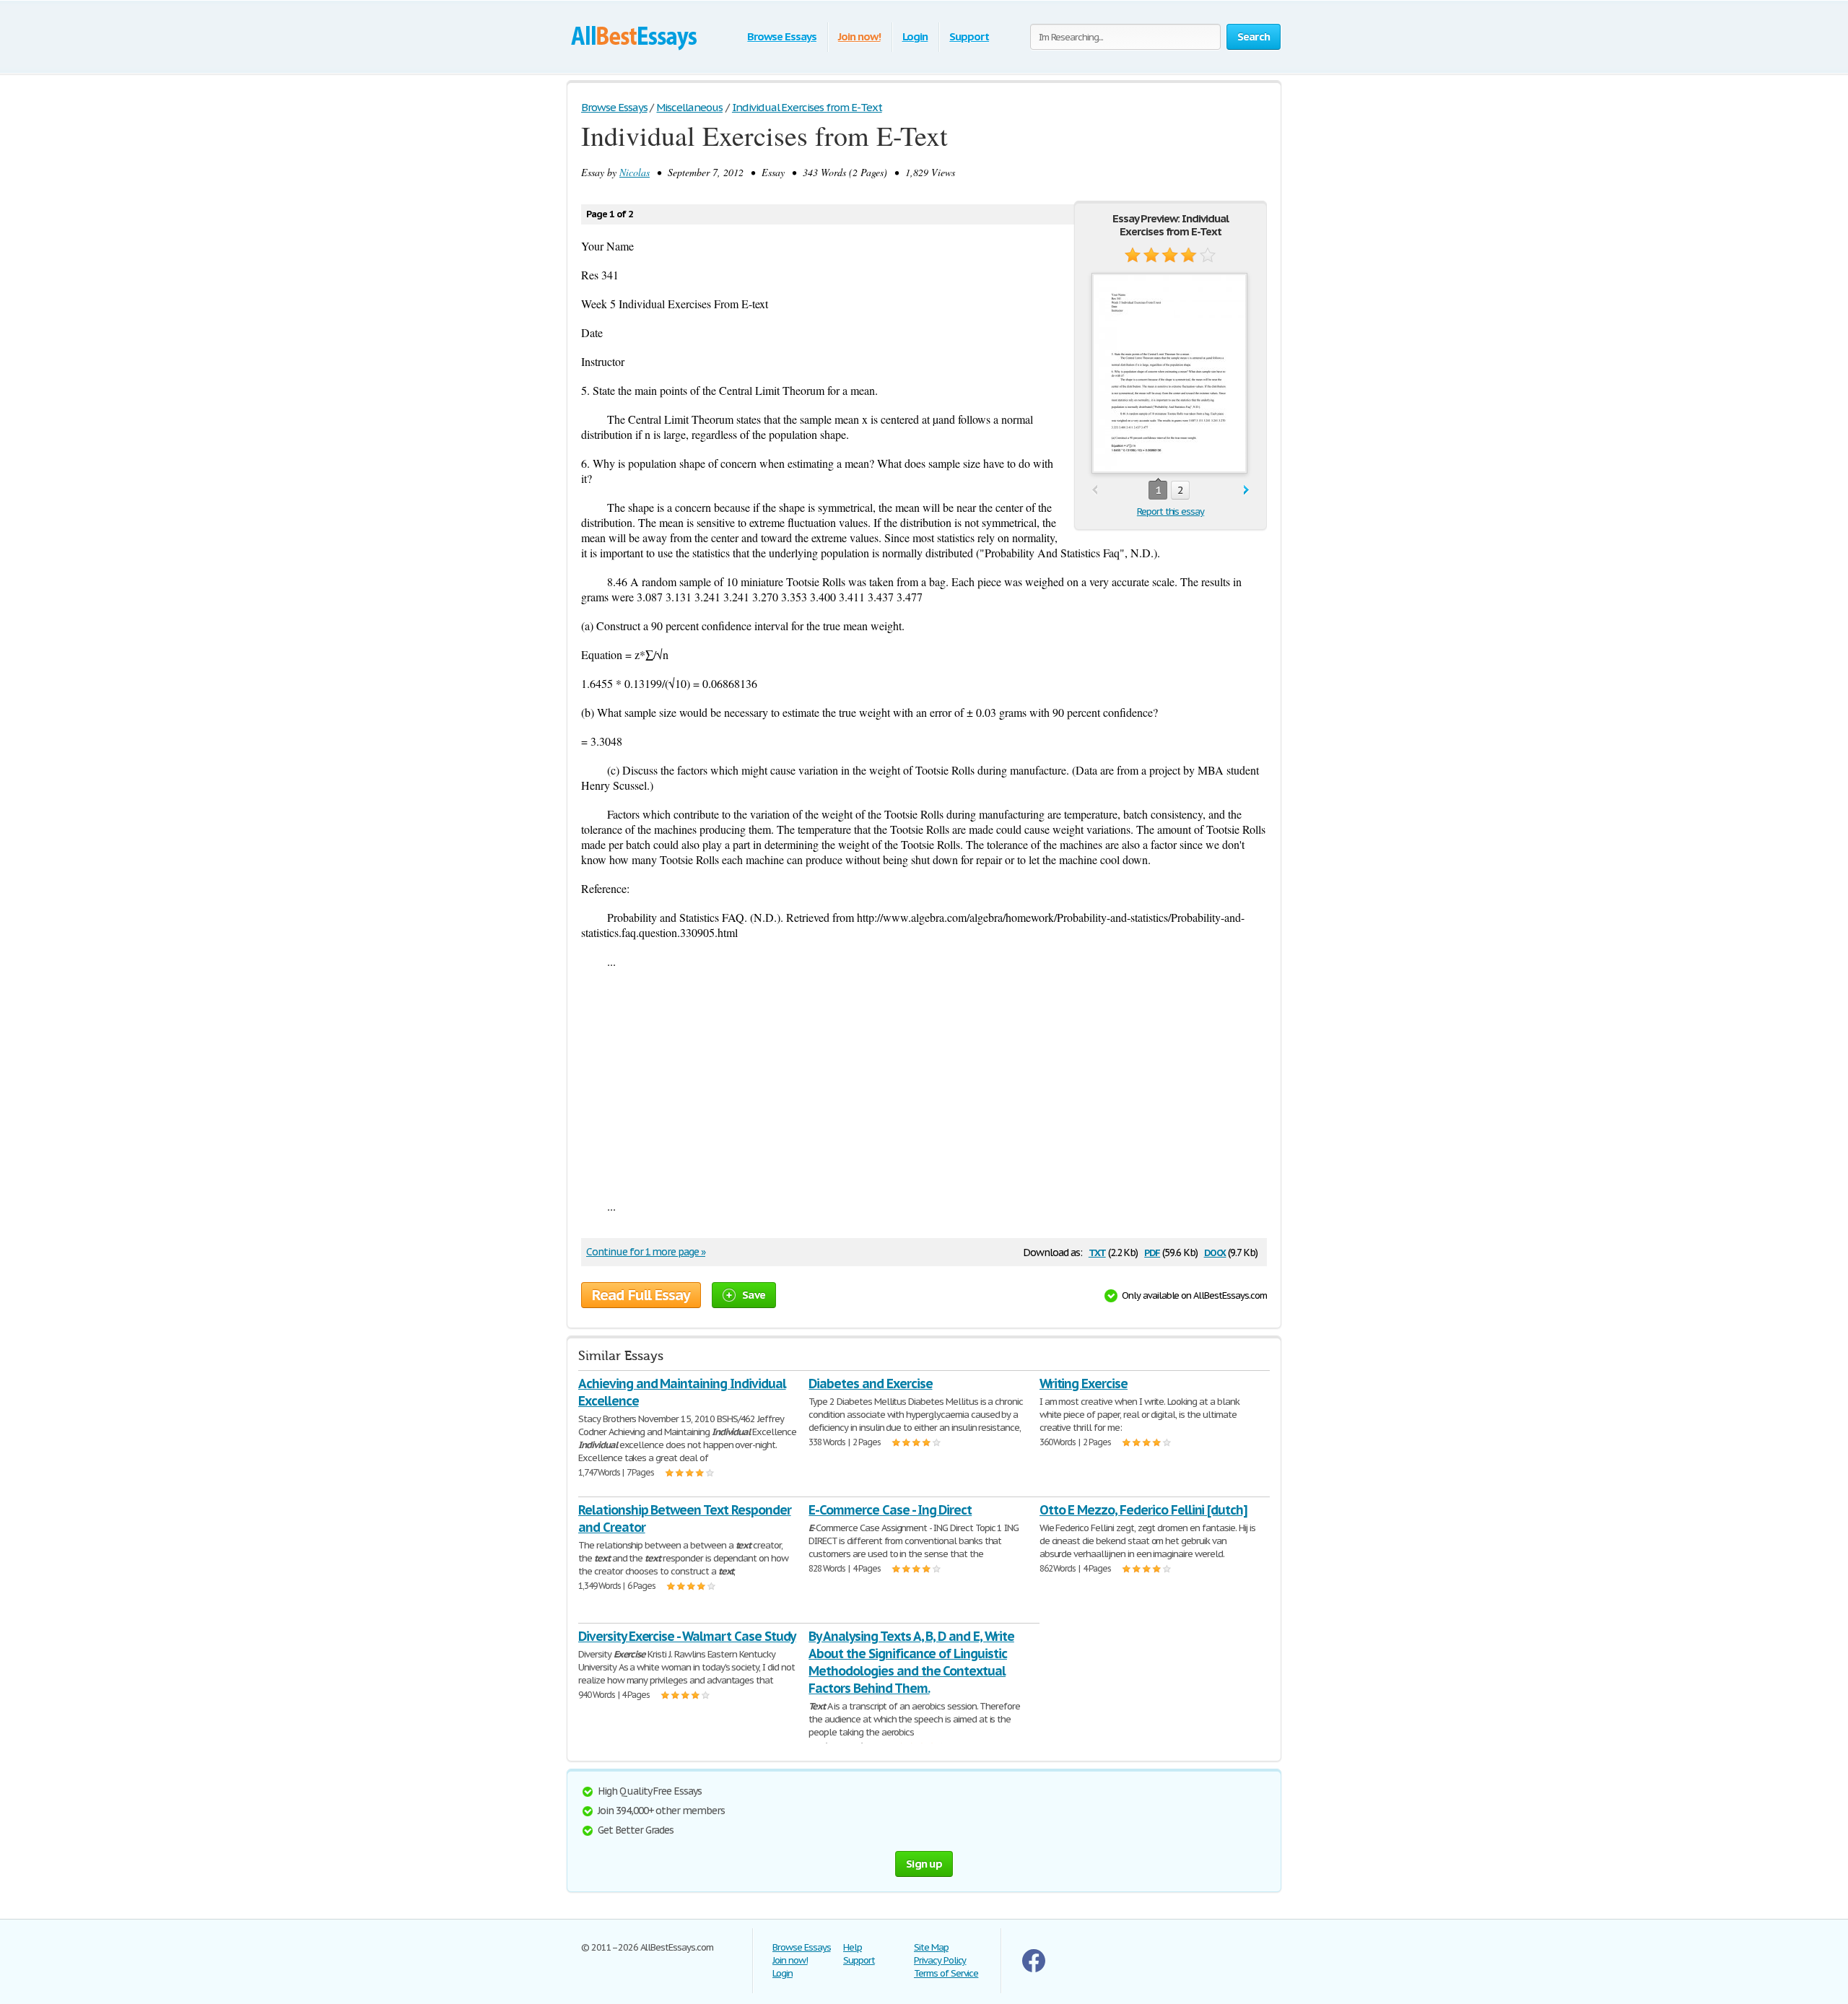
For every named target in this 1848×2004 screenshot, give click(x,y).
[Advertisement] (924, 1084)
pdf (1152, 1251)
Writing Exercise (1084, 1384)
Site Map (931, 1947)
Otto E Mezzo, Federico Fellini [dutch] (1143, 1510)
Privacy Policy (940, 1960)
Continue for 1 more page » (646, 1252)
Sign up (924, 1864)
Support (969, 36)
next (1246, 491)
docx (1215, 1251)
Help (853, 1947)
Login (915, 36)
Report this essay (1171, 511)
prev (1095, 491)
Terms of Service (946, 1973)
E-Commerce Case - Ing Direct (890, 1510)
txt (1097, 1251)
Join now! (859, 36)
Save (754, 1295)
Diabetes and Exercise (870, 1384)
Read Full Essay (641, 1295)
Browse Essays (781, 36)
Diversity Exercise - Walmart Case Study (687, 1636)
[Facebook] (1034, 1969)
